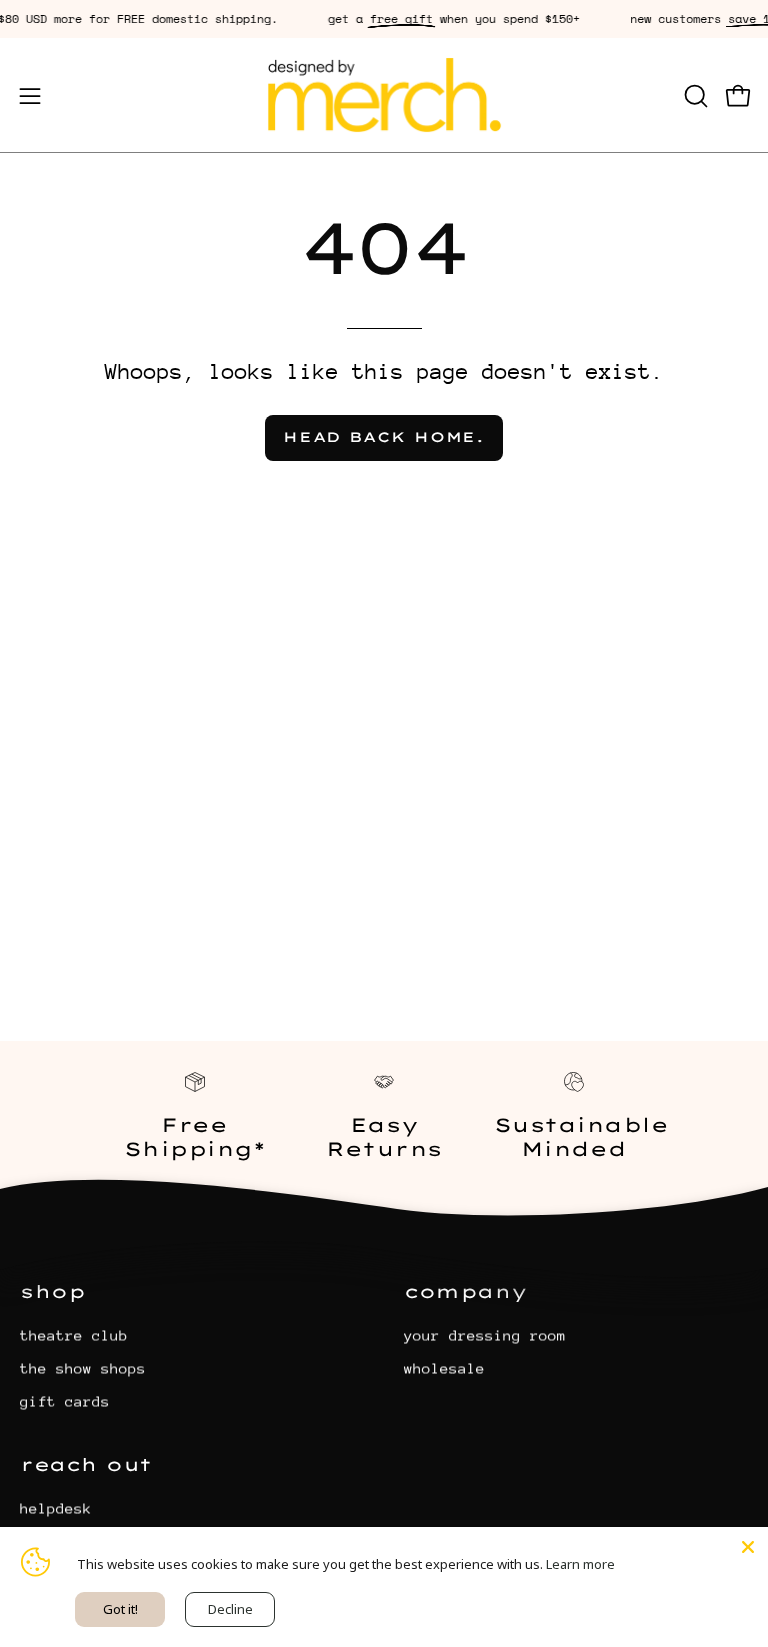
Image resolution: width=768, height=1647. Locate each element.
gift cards (65, 1400)
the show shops (83, 1367)
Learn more (580, 1564)
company (466, 1291)
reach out (86, 1464)
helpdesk (56, 1507)
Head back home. (383, 436)
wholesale (444, 1367)
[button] (694, 96)
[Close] (748, 1547)
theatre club (74, 1334)
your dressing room (485, 1334)
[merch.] (384, 95)
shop (52, 1291)
